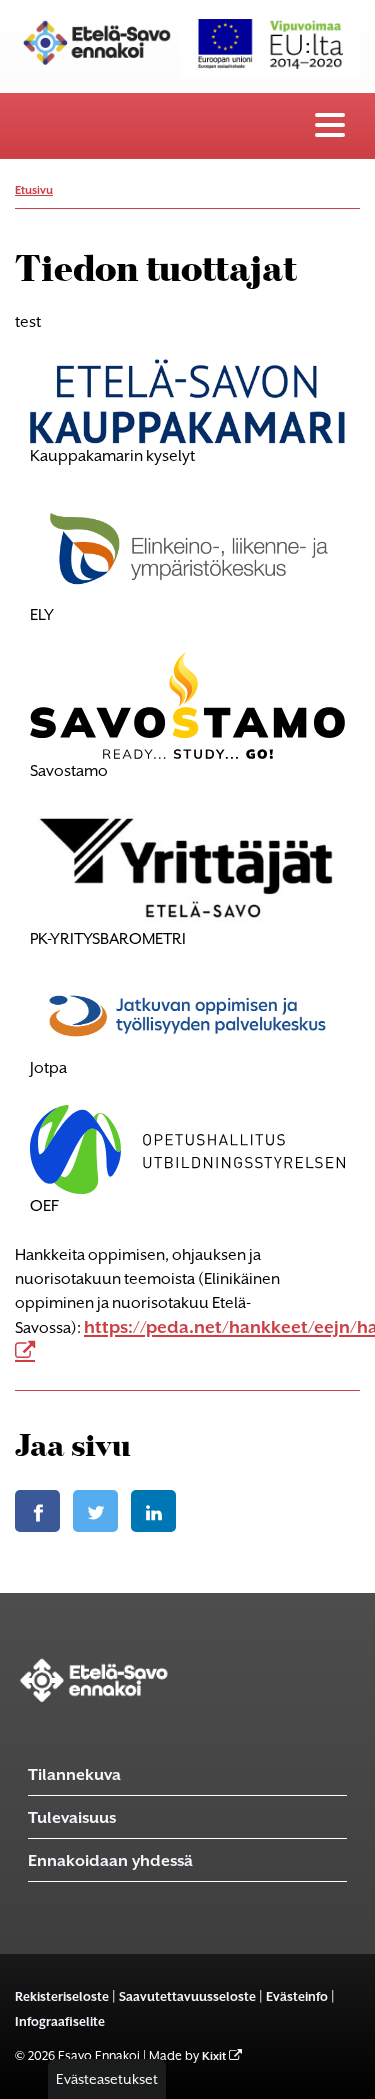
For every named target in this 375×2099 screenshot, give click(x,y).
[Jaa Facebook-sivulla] (37, 1511)
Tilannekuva (74, 1774)
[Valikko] (330, 126)
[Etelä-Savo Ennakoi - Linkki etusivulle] (98, 41)
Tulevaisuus (72, 1817)
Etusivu (34, 190)
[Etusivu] (93, 1679)
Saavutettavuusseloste (187, 1996)
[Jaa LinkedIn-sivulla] (153, 1511)
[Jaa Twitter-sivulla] (95, 1511)
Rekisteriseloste (62, 1996)
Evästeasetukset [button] (107, 2079)
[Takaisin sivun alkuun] (345, 2078)
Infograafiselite (60, 2021)
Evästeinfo (297, 1996)
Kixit (214, 2056)
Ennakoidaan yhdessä (110, 1860)
